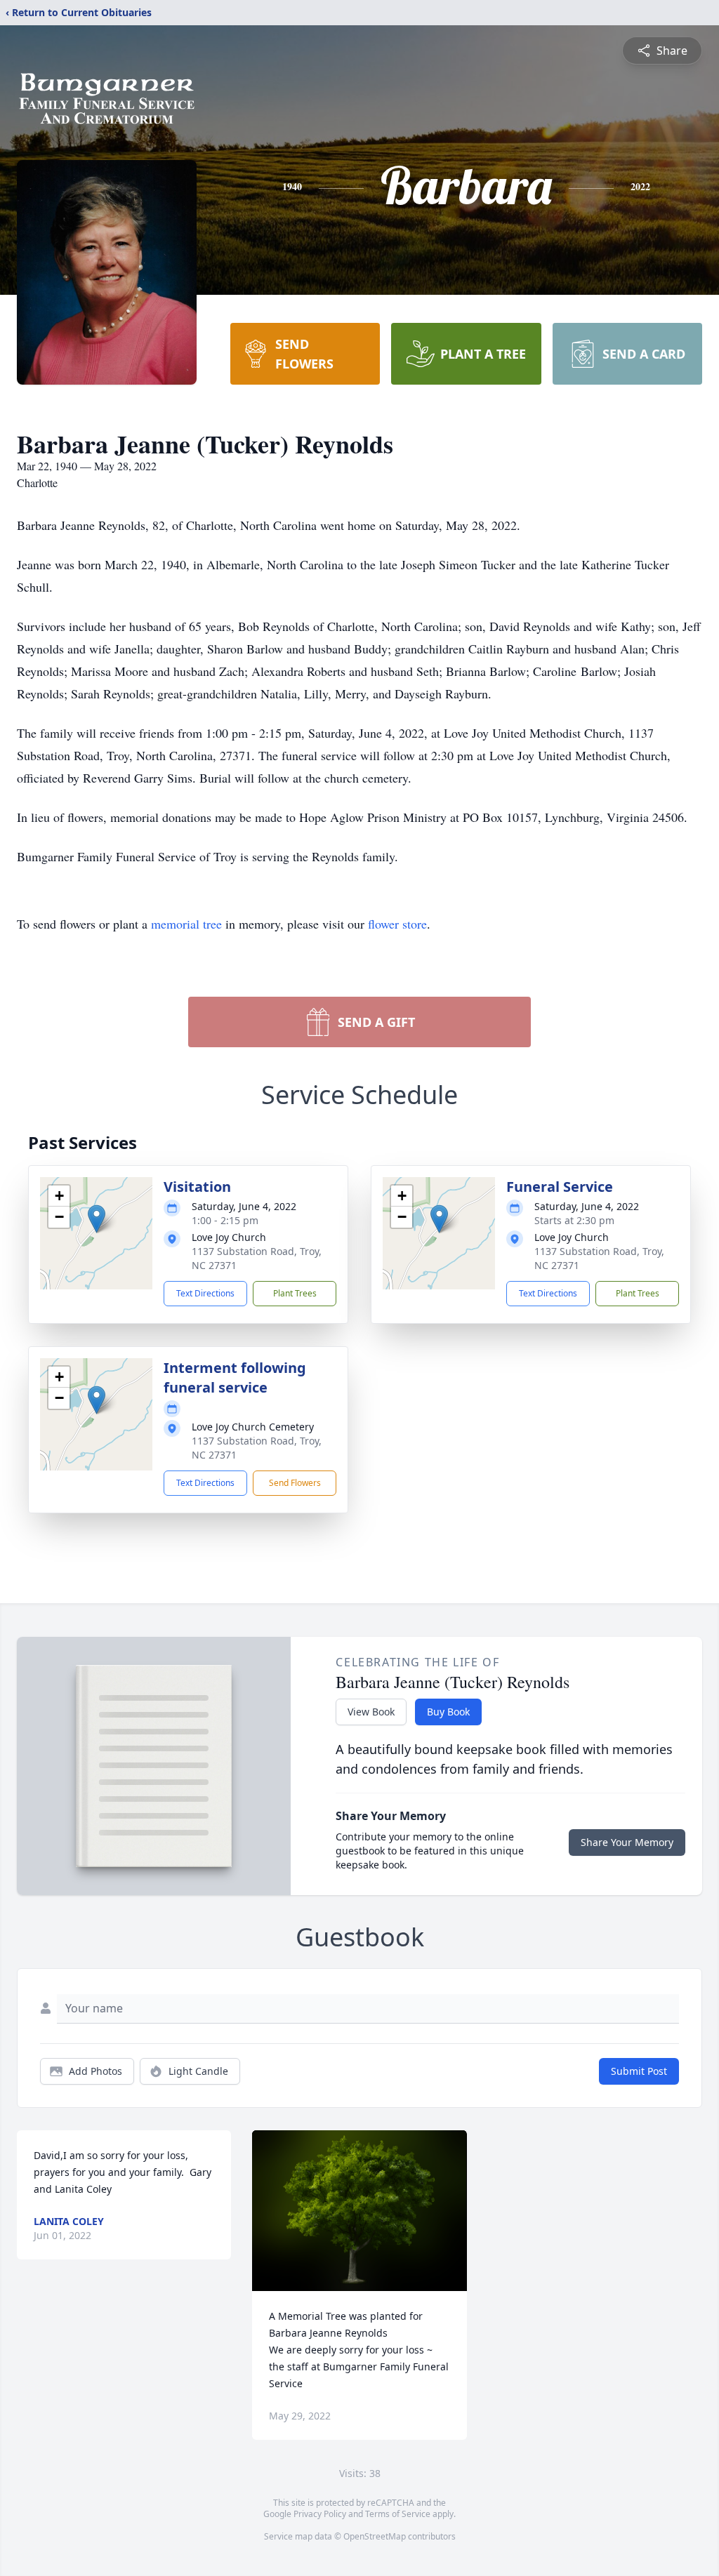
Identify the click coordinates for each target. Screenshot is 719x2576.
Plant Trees (295, 1293)
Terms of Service (398, 2514)
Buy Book (448, 1712)
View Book (371, 1712)
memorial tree (186, 924)
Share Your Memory (627, 1842)
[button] (97, 1219)
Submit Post (639, 2071)
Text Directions (205, 1293)
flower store (397, 924)
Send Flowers (295, 1483)
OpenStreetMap (375, 2536)
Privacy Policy (320, 2514)
